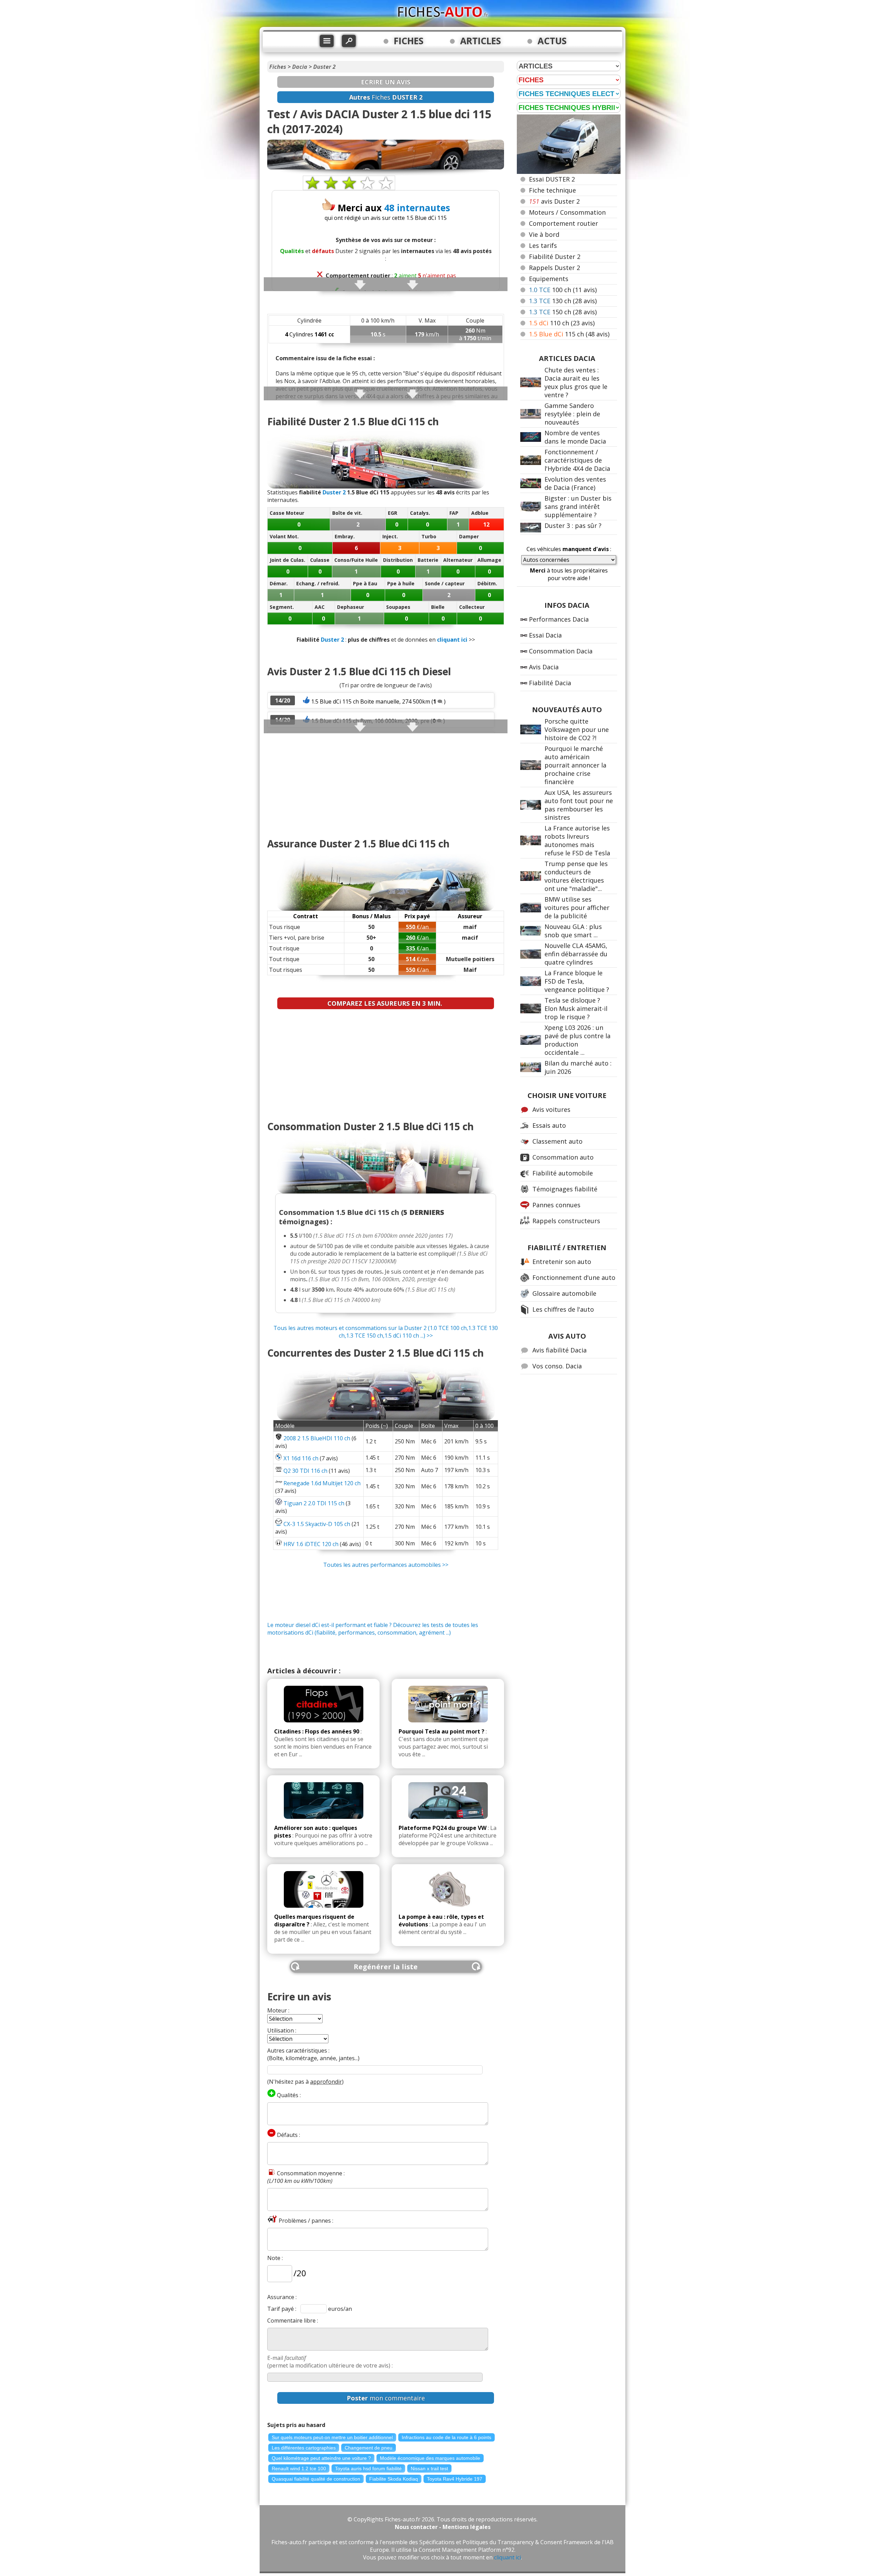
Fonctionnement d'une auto (574, 1277)
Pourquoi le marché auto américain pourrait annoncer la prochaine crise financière (575, 765)
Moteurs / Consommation (567, 212)
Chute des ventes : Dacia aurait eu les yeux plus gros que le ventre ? (576, 382)
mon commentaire (386, 2398)
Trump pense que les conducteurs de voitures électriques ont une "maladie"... (576, 876)
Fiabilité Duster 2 (555, 257)
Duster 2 (324, 67)
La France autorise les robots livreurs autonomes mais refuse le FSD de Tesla (577, 840)
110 (562, 323)
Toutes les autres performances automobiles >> (386, 1565)
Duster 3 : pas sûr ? (573, 526)
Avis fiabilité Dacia (560, 1350)
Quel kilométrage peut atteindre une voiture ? (321, 2458)
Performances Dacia (559, 619)
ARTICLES (481, 41)
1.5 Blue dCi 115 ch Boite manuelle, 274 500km (371, 701)
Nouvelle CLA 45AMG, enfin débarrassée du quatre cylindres (576, 954)
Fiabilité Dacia (550, 683)
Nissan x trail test (429, 2468)
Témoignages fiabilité (565, 1189)
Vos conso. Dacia (557, 1366)
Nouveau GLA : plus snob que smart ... (573, 931)
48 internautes (417, 208)
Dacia (300, 67)
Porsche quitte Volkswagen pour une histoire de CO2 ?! (577, 729)
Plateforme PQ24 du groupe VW (442, 1828)
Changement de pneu (369, 2448)
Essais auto (549, 1125)
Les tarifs (543, 245)
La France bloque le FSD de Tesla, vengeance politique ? (577, 981)
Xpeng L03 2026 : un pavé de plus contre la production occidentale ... (577, 1040)
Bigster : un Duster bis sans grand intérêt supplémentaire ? (578, 506)
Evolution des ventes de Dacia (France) (575, 483)
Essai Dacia (545, 635)
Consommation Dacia (561, 651)
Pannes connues (556, 1205)
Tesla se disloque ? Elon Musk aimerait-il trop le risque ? (576, 1008)
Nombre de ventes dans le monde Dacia (575, 437)
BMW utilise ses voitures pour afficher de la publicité (577, 908)
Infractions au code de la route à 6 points (446, 2437)
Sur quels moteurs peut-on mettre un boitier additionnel (332, 2437)
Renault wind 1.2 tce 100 (299, 2468)
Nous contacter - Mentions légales (443, 2527)
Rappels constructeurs (566, 1221)
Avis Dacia (544, 667)
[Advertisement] (386, 782)
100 (563, 290)
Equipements (549, 279)
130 (563, 301)
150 (563, 312)
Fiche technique (552, 190)
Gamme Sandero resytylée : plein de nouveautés (572, 414)
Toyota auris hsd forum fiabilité (368, 2468)
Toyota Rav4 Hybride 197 (455, 2479)
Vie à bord (544, 234)
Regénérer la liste (386, 1967)
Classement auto (557, 1141)
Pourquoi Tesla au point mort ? (441, 1731)
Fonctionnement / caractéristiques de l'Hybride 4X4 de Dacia (577, 460)
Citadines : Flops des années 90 (317, 1731)
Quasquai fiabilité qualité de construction (316, 2479)
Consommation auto (563, 1157)
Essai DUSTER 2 (552, 179)
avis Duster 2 (554, 201)
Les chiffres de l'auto (563, 1309)
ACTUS (552, 41)
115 (569, 334)
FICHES (409, 41)
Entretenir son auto (562, 1262)
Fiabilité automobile (563, 1173)
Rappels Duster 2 (555, 268)
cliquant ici (452, 640)
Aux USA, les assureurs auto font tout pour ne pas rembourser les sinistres (579, 805)
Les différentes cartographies (304, 2448)
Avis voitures (551, 1109)
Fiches (278, 67)
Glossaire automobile (564, 1293)
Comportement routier (563, 223)
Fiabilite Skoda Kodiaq (394, 2479)
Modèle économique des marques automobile (430, 2458)
